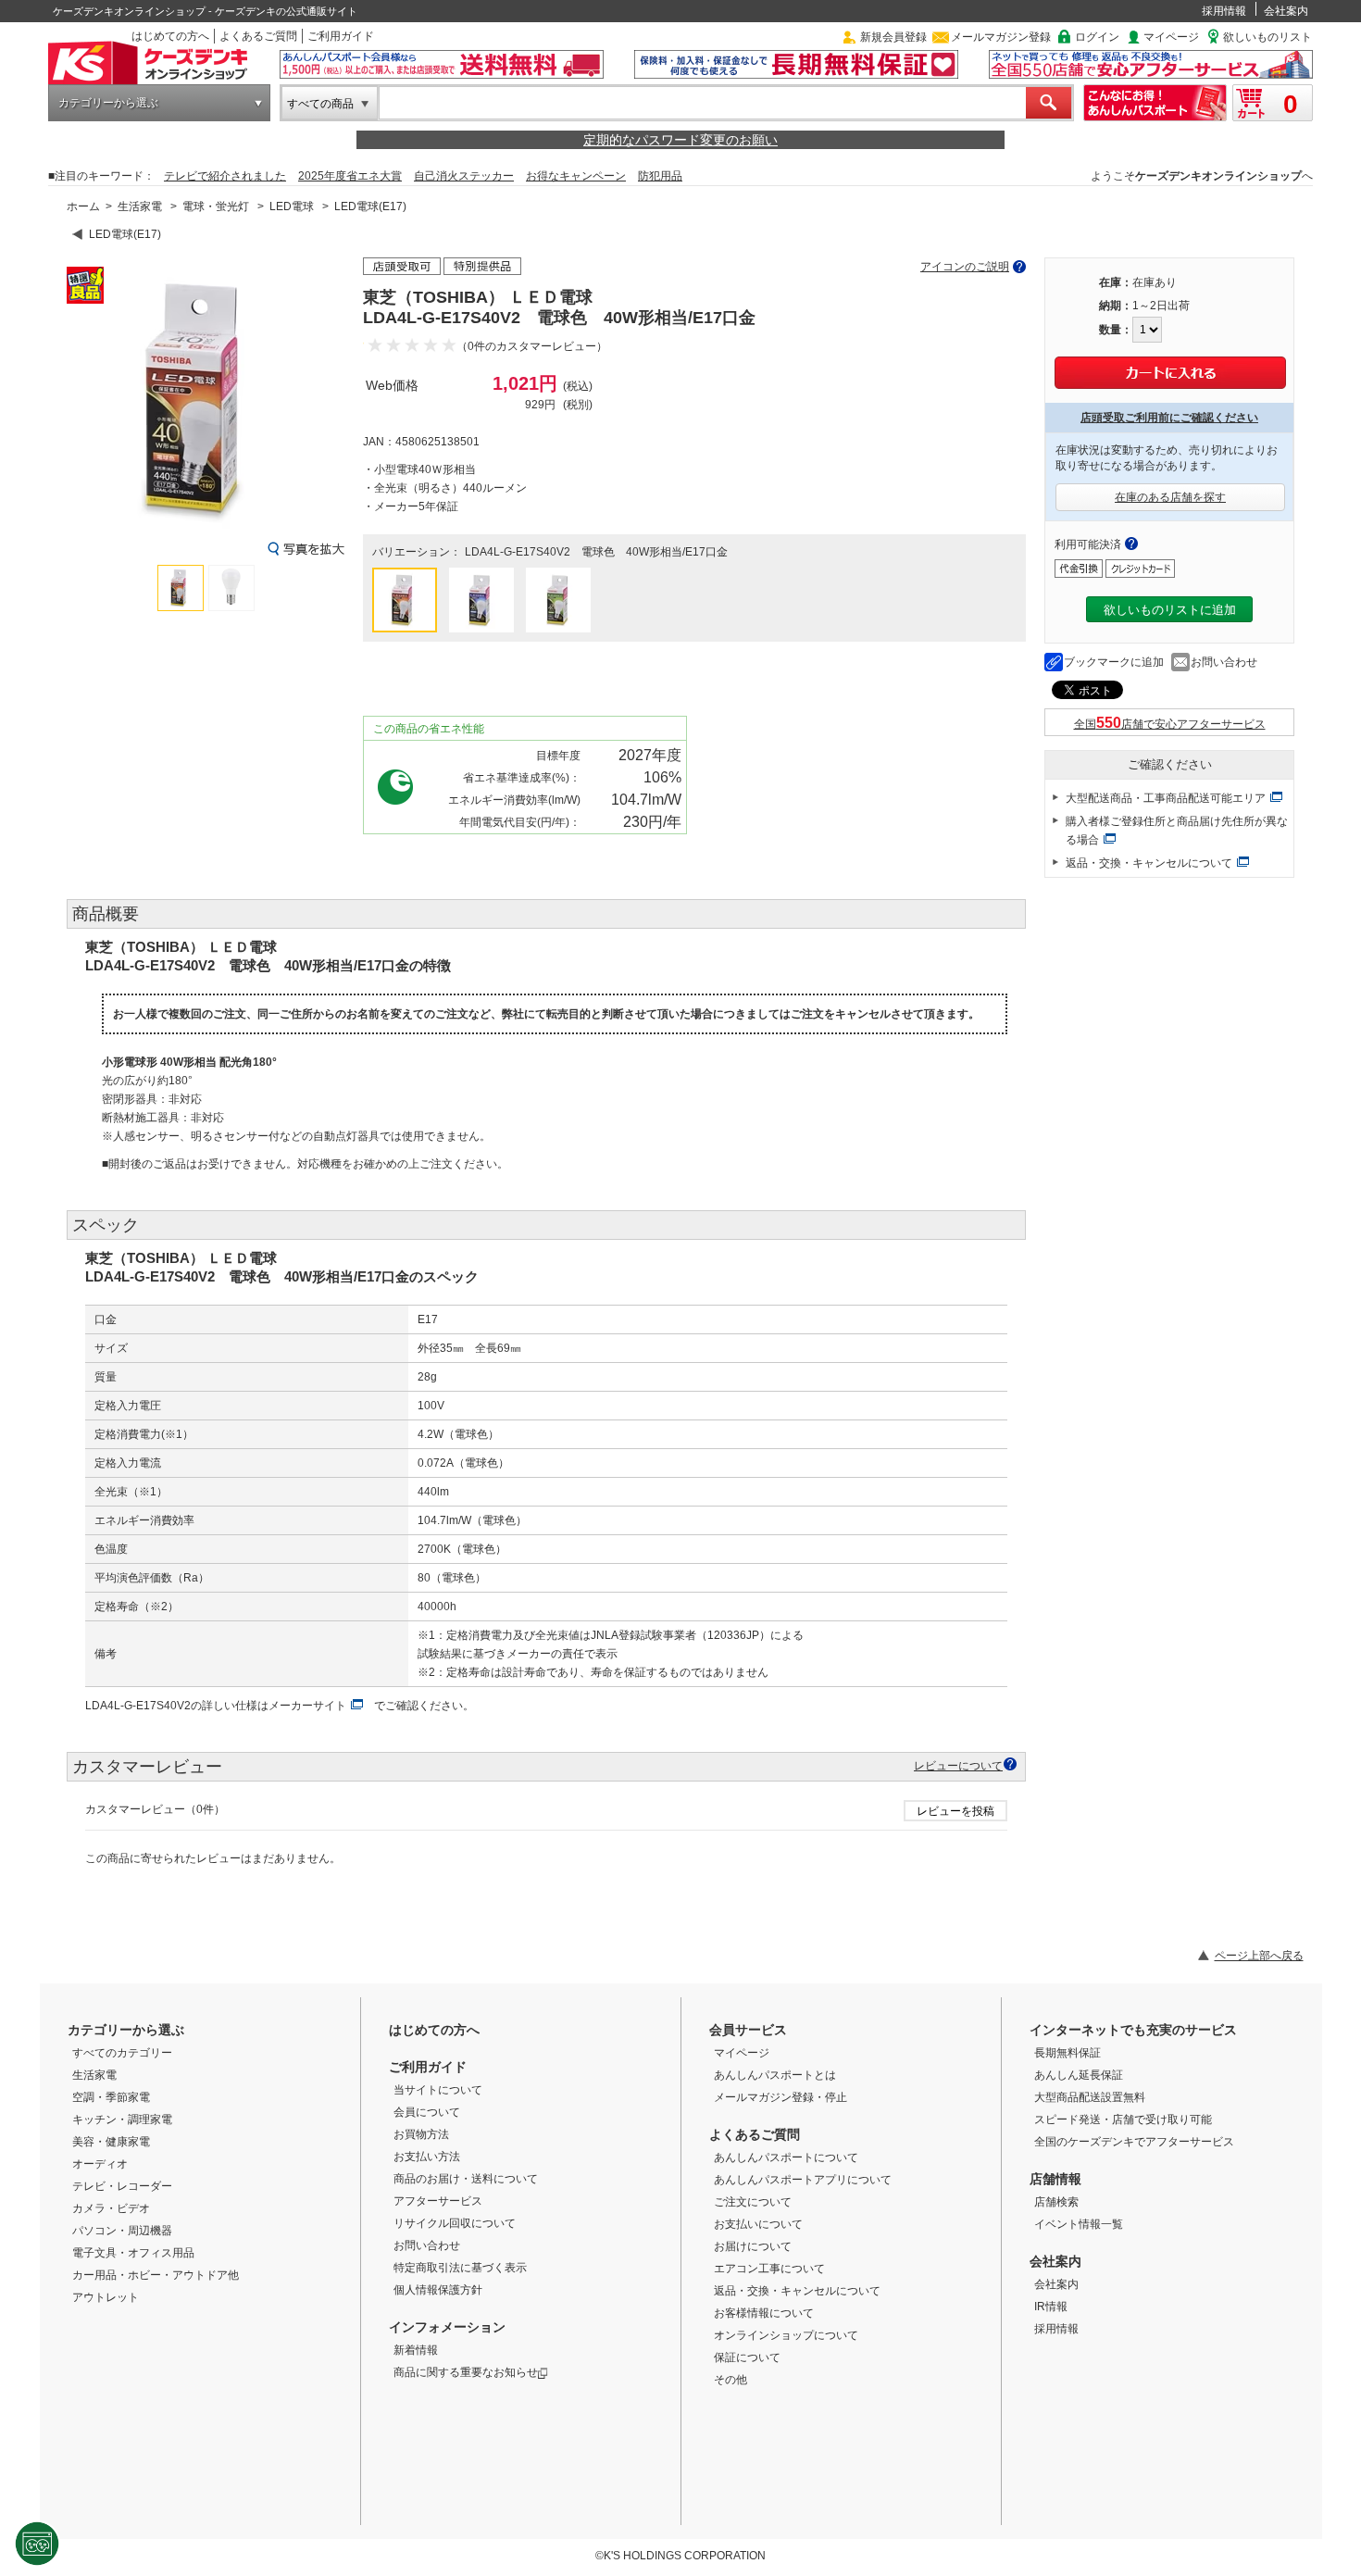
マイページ (1171, 37)
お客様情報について (764, 2313)
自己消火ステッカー (464, 176)
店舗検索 (1056, 2202)
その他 (730, 2380)
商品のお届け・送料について (466, 2179)
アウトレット (106, 2297)
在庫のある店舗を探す (1170, 497)
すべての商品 (320, 104)
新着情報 (416, 2350)
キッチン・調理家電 (122, 2120)
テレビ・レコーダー (122, 2186)
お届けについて (753, 2246)
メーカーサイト (307, 1706)
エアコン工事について (769, 2269)
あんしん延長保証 (1079, 2075)
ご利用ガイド (341, 36)
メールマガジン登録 (1001, 37)
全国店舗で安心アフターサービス (1170, 724)
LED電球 (292, 206)
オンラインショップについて (786, 2335)
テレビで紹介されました (225, 176)
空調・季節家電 (111, 2097)
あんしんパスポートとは (775, 2075)
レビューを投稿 (955, 1811)
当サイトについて (438, 2090)
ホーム (83, 206)
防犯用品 (660, 176)
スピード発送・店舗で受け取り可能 (1123, 2120)
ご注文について (753, 2202)
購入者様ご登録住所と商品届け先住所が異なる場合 (1177, 831)
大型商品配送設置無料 (1090, 2097)
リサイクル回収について (455, 2223)
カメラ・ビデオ (111, 2208)
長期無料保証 (1068, 2053)
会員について (427, 2112)
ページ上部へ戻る (1259, 1956)
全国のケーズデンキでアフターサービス (1134, 2142)
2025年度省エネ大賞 (350, 176)
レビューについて (958, 1765)
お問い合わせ (1224, 662)
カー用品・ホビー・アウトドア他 (156, 2275)
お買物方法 (421, 2134)
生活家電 (140, 206)
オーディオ (100, 2164)
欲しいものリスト (1267, 37)
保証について (747, 2357)
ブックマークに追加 (1114, 662)
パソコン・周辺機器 (122, 2231)
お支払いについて (758, 2224)
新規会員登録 (893, 37)
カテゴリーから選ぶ (108, 103)
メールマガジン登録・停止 (780, 2097)
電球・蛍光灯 (216, 206)
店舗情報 (1055, 2179)
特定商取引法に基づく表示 (460, 2268)
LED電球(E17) (370, 206)
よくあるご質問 (258, 36)
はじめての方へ (170, 36)
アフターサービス (438, 2201)
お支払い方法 (427, 2157)
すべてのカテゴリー (122, 2053)
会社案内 (1286, 11)
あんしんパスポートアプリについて (803, 2180)
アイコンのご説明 (965, 267)
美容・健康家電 (111, 2142)
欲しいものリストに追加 (1170, 610)
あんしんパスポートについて (786, 2157)
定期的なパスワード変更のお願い (680, 140)
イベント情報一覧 (1079, 2224)
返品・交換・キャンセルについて (1149, 863)
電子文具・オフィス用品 (133, 2253)
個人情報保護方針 (438, 2290)
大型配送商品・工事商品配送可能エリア (1166, 798)
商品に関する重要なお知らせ (466, 2372)
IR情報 (1051, 2307)
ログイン (1097, 37)
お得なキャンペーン (576, 176)
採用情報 (1224, 11)
